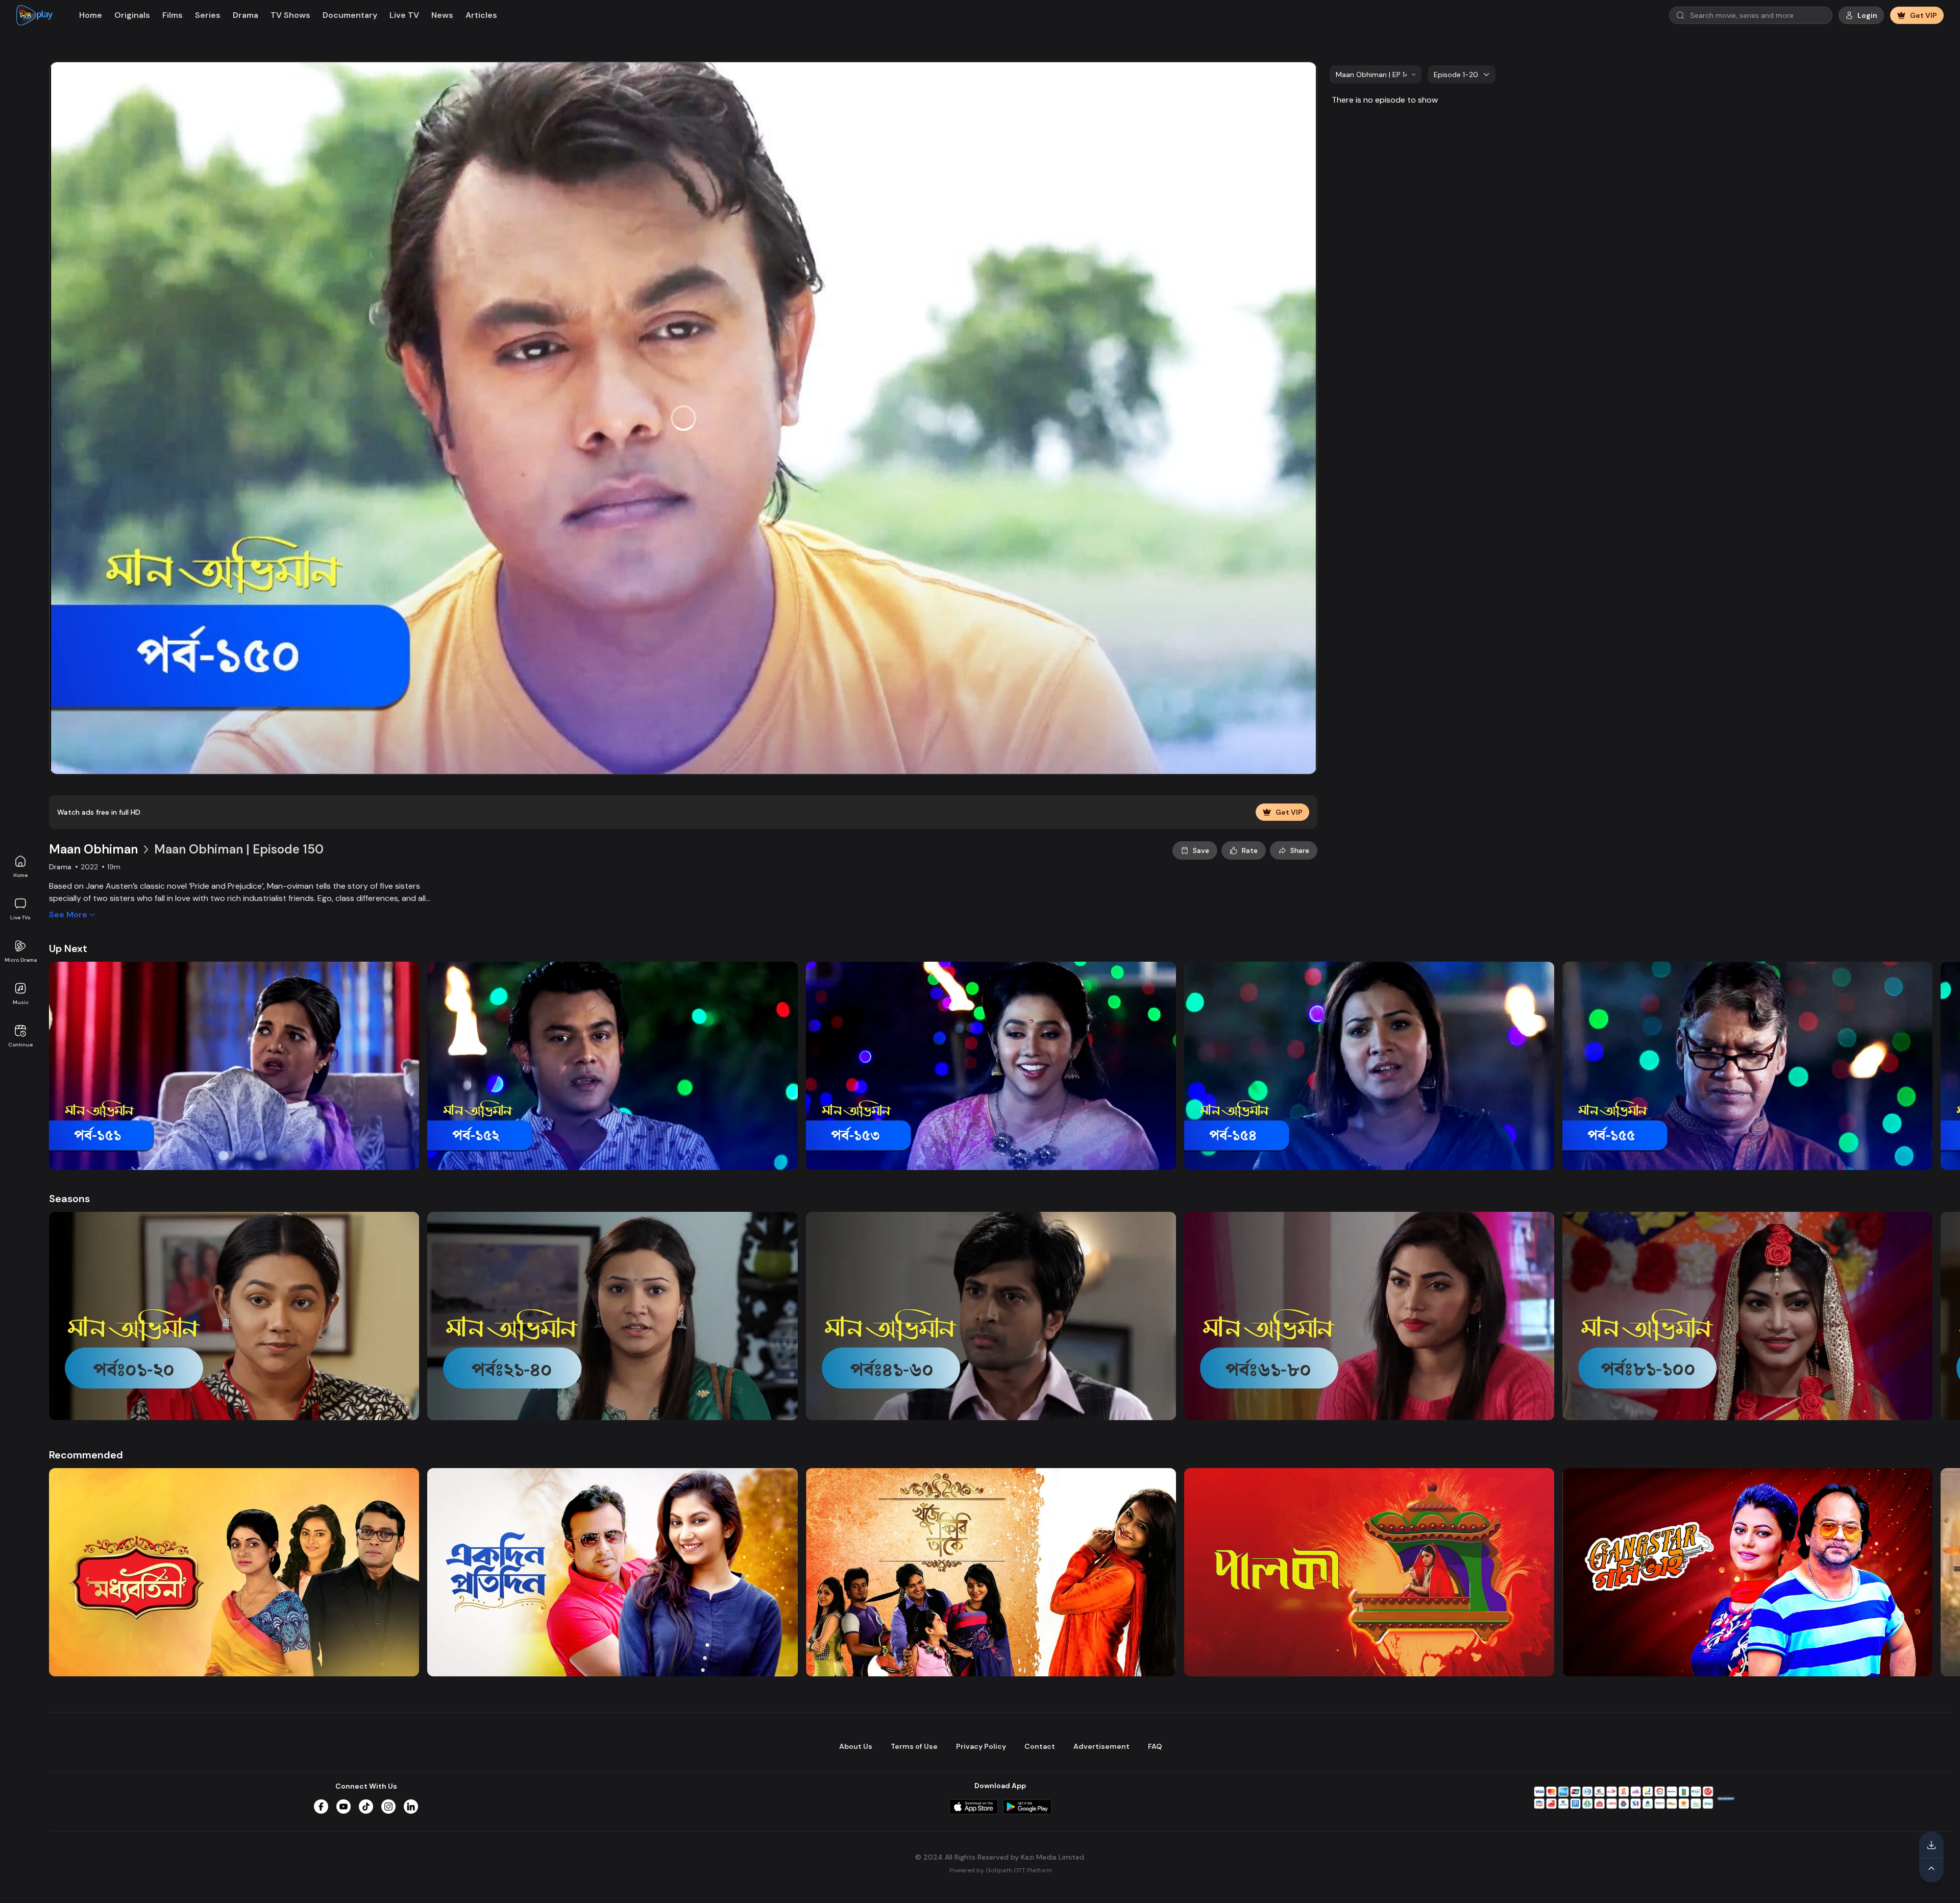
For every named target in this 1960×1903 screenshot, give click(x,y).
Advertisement (1101, 1746)
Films (173, 15)
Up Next (68, 948)
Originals (132, 15)
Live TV (404, 15)
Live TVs (20, 918)
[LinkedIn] (411, 1807)
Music (21, 1002)
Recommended (86, 1455)
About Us (856, 1746)
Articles (481, 15)
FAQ (1155, 1746)
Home (20, 875)
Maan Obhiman (93, 849)
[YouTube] (344, 1807)
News (442, 15)
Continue (20, 1045)
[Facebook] (321, 1807)
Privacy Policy (981, 1746)
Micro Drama (21, 960)
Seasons (69, 1199)
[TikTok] (366, 1807)
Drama (246, 15)
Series (208, 15)
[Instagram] (388, 1807)
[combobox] (1376, 75)
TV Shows (290, 15)
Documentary (350, 15)
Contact (1040, 1746)
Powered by (1001, 1870)
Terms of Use (914, 1746)
